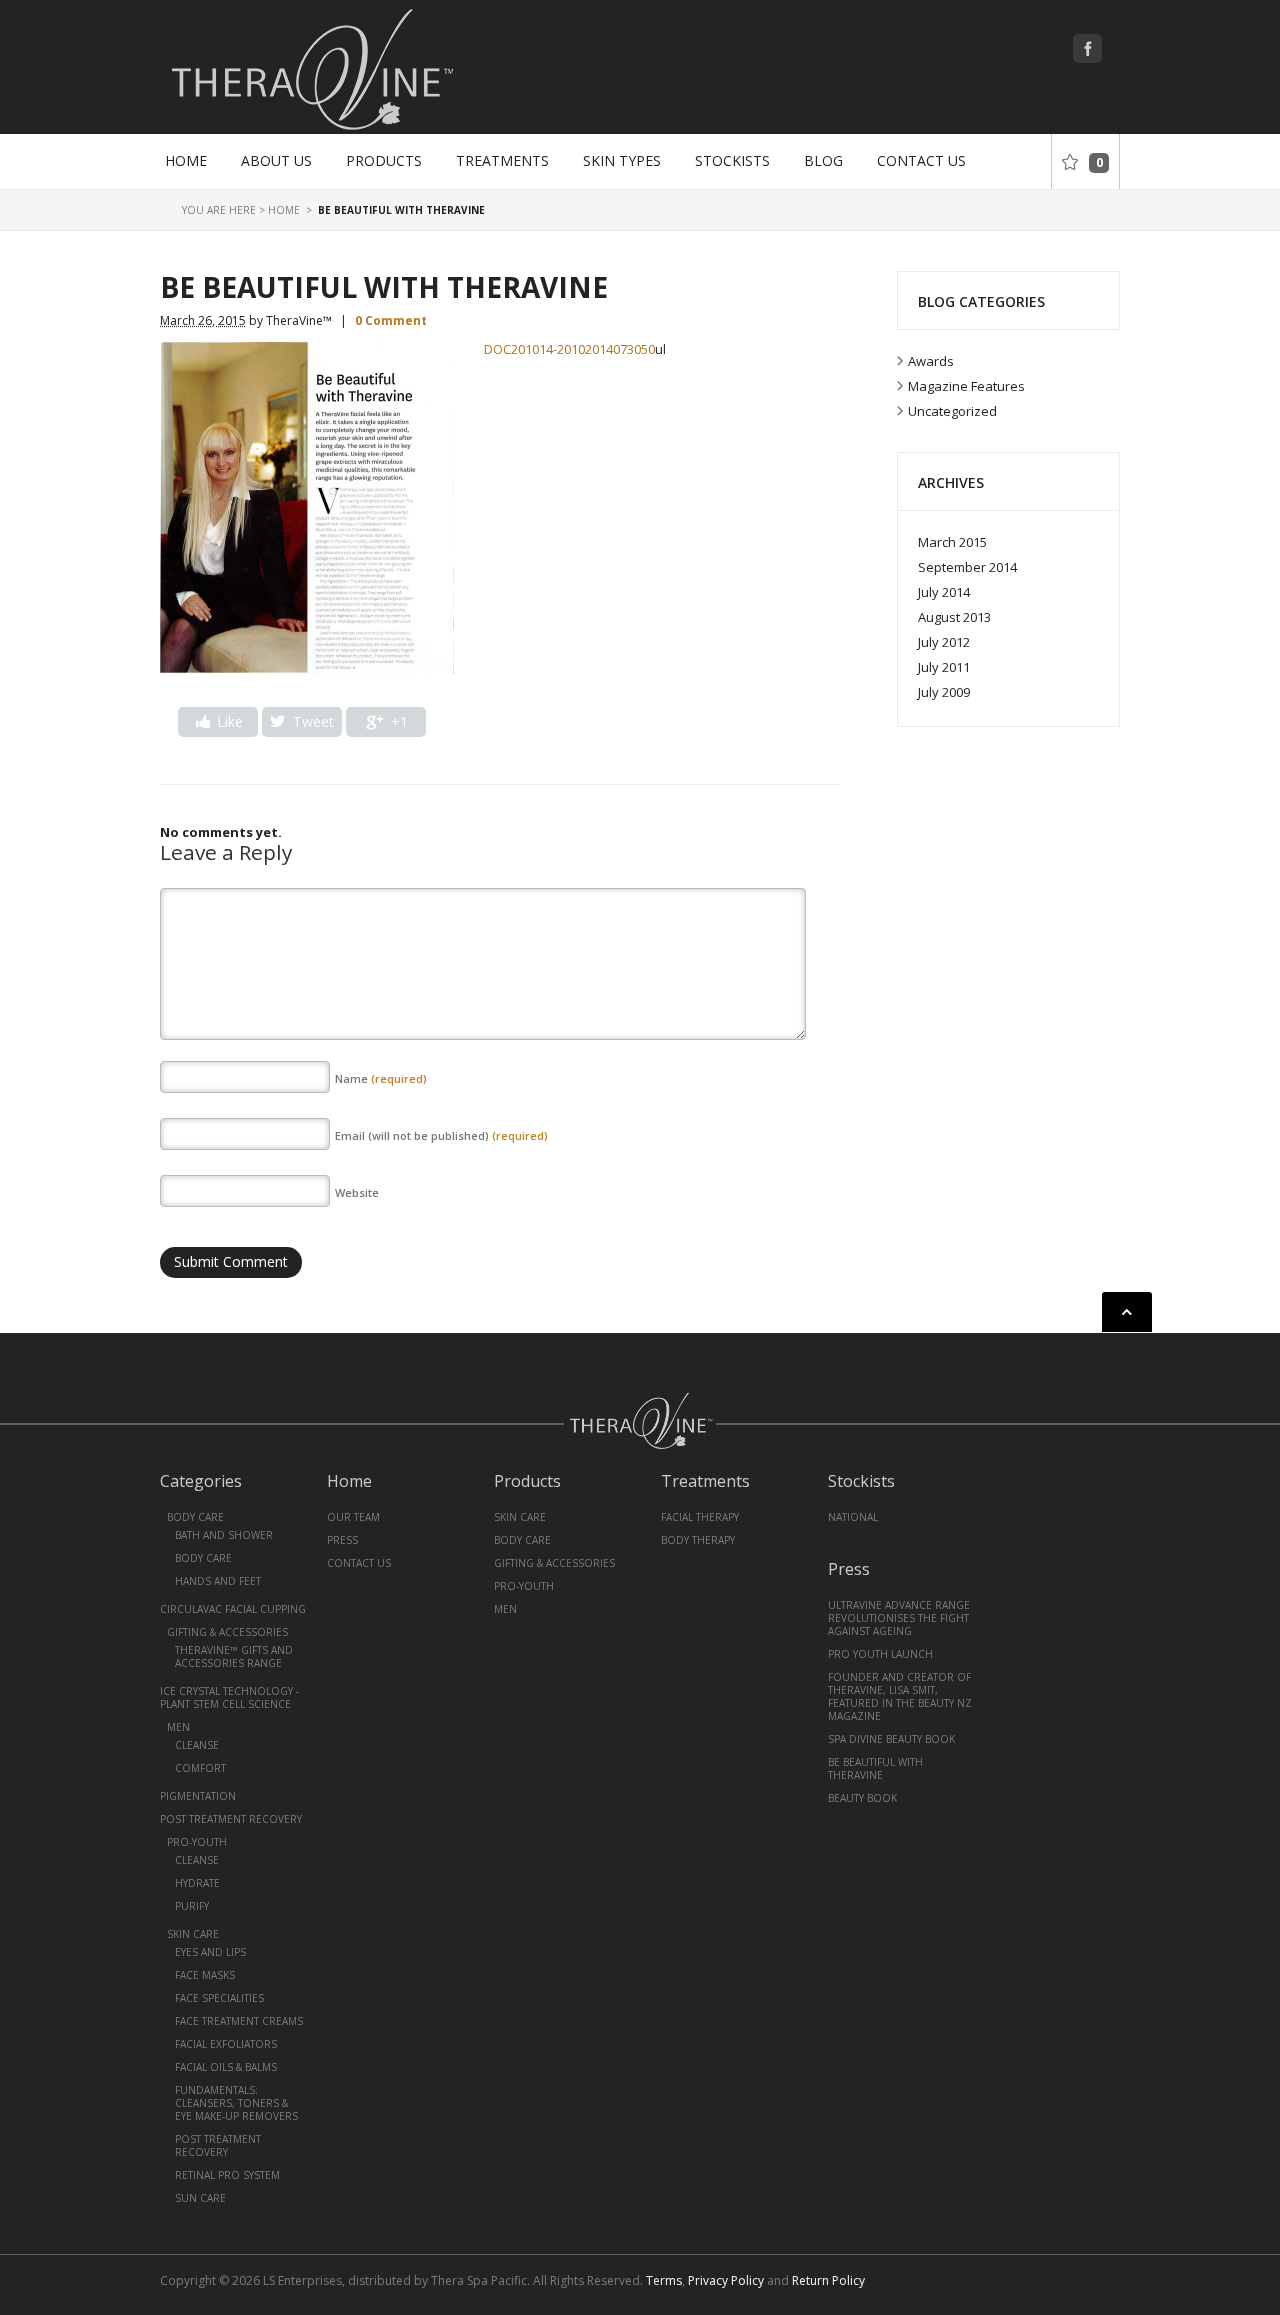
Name (381, 1078)
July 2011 (944, 667)
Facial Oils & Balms (226, 2067)
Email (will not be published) (441, 1135)
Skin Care (193, 1934)
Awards (931, 361)
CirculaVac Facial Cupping (233, 1609)
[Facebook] (1089, 50)
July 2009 (944, 692)
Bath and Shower (224, 1535)
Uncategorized (952, 411)
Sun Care (200, 2198)
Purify (192, 1906)
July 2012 (944, 642)
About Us (276, 160)
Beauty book (862, 1798)
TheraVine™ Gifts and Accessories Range (234, 1656)
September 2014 (967, 567)
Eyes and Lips (210, 1952)
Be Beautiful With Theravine (875, 1768)
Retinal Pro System (227, 2175)
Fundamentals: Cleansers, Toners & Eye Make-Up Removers (236, 2103)
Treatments (502, 160)
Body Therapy (698, 1540)
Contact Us (921, 160)
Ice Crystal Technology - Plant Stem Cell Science (229, 1697)
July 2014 (944, 592)
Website (357, 1192)
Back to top (1127, 1312)
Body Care (195, 1517)
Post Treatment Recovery (231, 1819)
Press (342, 1540)
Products (384, 160)
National (853, 1517)
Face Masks (205, 1975)
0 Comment (391, 320)
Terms (664, 2280)
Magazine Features (966, 386)
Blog (823, 160)
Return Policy (828, 2280)
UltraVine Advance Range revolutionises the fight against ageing (899, 1618)
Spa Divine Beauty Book (891, 1739)
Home (186, 160)
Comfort (200, 1768)
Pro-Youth (197, 1842)
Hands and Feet (218, 1581)
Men (178, 1727)
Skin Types (622, 160)
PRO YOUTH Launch (880, 1654)
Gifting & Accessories (227, 1632)
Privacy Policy (726, 2280)
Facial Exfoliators (226, 2044)
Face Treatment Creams (239, 2021)
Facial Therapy (700, 1517)
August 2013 (954, 617)
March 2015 (952, 542)
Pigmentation (198, 1796)
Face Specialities (219, 1998)
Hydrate (197, 1883)
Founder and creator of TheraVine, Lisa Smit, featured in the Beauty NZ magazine (900, 1696)
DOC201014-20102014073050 (569, 349)
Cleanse (197, 1745)
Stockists (732, 160)
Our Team (353, 1517)
